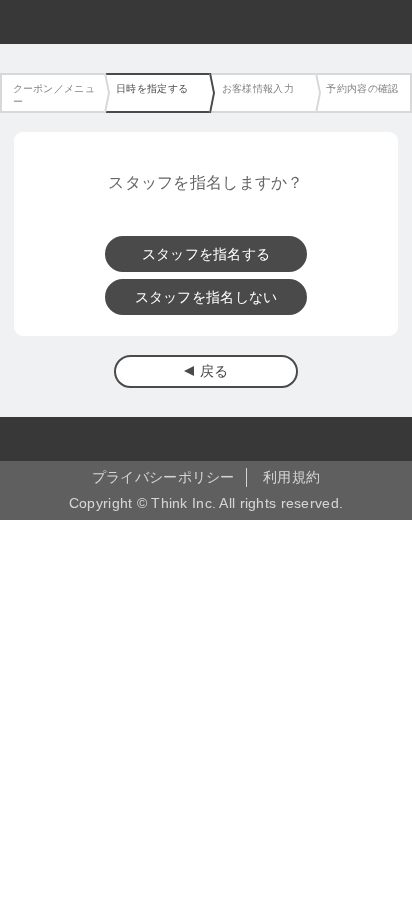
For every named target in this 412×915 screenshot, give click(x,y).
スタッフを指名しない (206, 297)
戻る (214, 371)
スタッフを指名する (206, 254)
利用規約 (291, 477)
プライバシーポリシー (163, 477)
